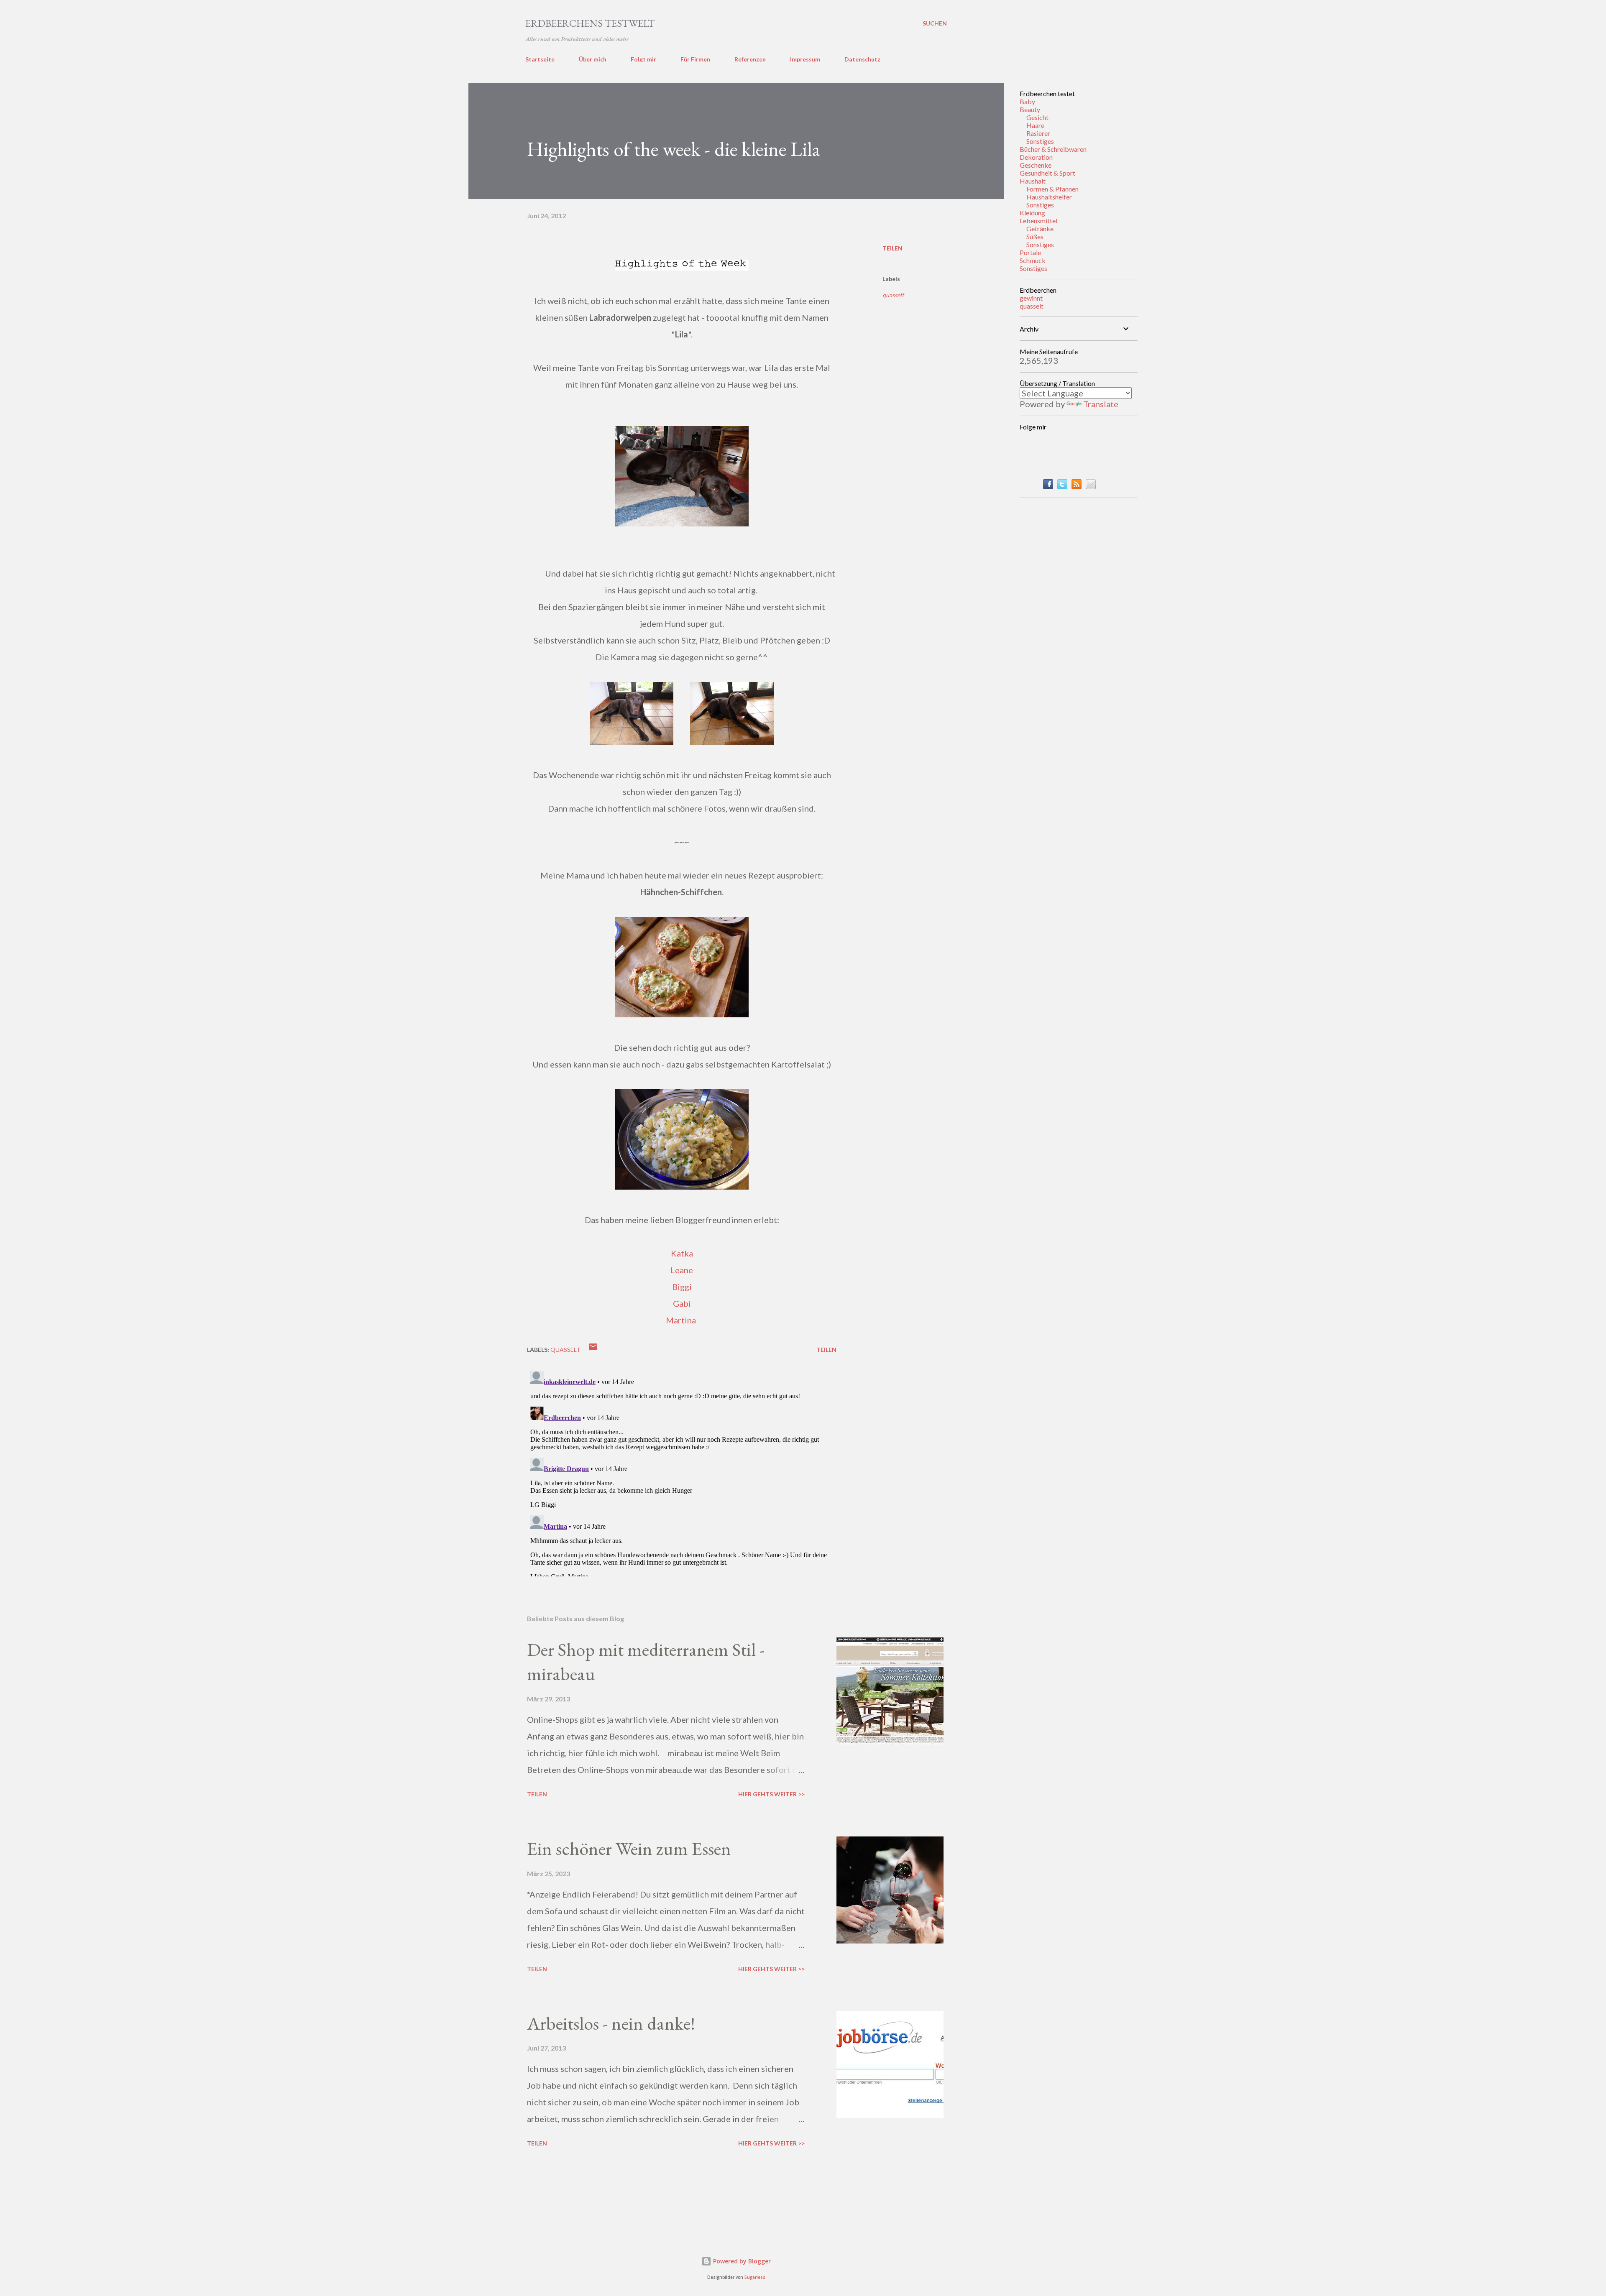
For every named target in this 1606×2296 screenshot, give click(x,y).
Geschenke (1036, 165)
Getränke (1040, 229)
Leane (682, 1270)
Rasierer (1038, 133)
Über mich (593, 59)
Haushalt (1033, 181)
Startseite (540, 59)
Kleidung (1032, 213)
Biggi (682, 1287)
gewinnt (1031, 298)
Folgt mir (643, 59)
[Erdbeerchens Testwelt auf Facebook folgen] (1048, 486)
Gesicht (1037, 117)
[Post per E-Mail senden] (593, 1350)
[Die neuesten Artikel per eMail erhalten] (1091, 486)
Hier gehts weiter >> (771, 1794)
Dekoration (1036, 157)
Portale (1030, 252)
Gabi (682, 1303)
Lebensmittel (1038, 221)
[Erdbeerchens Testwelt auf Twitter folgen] (1062, 486)
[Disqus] (682, 1472)
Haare (1035, 125)
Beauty (1030, 109)
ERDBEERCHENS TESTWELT (590, 23)
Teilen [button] (893, 248)
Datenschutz (862, 59)
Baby (1027, 101)
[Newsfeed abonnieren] (1077, 486)
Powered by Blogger (741, 2261)
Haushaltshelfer (1049, 197)
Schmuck (1033, 260)
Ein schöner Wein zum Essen (629, 1848)
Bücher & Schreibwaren (1053, 149)
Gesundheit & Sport (1047, 173)
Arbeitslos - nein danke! (611, 2023)
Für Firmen (695, 59)
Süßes (1035, 236)
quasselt (893, 295)
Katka (682, 1253)
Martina (681, 1320)
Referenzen (750, 59)
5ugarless (755, 2277)
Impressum (805, 59)
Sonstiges (1040, 141)
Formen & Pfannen (1052, 189)
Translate (1101, 404)
